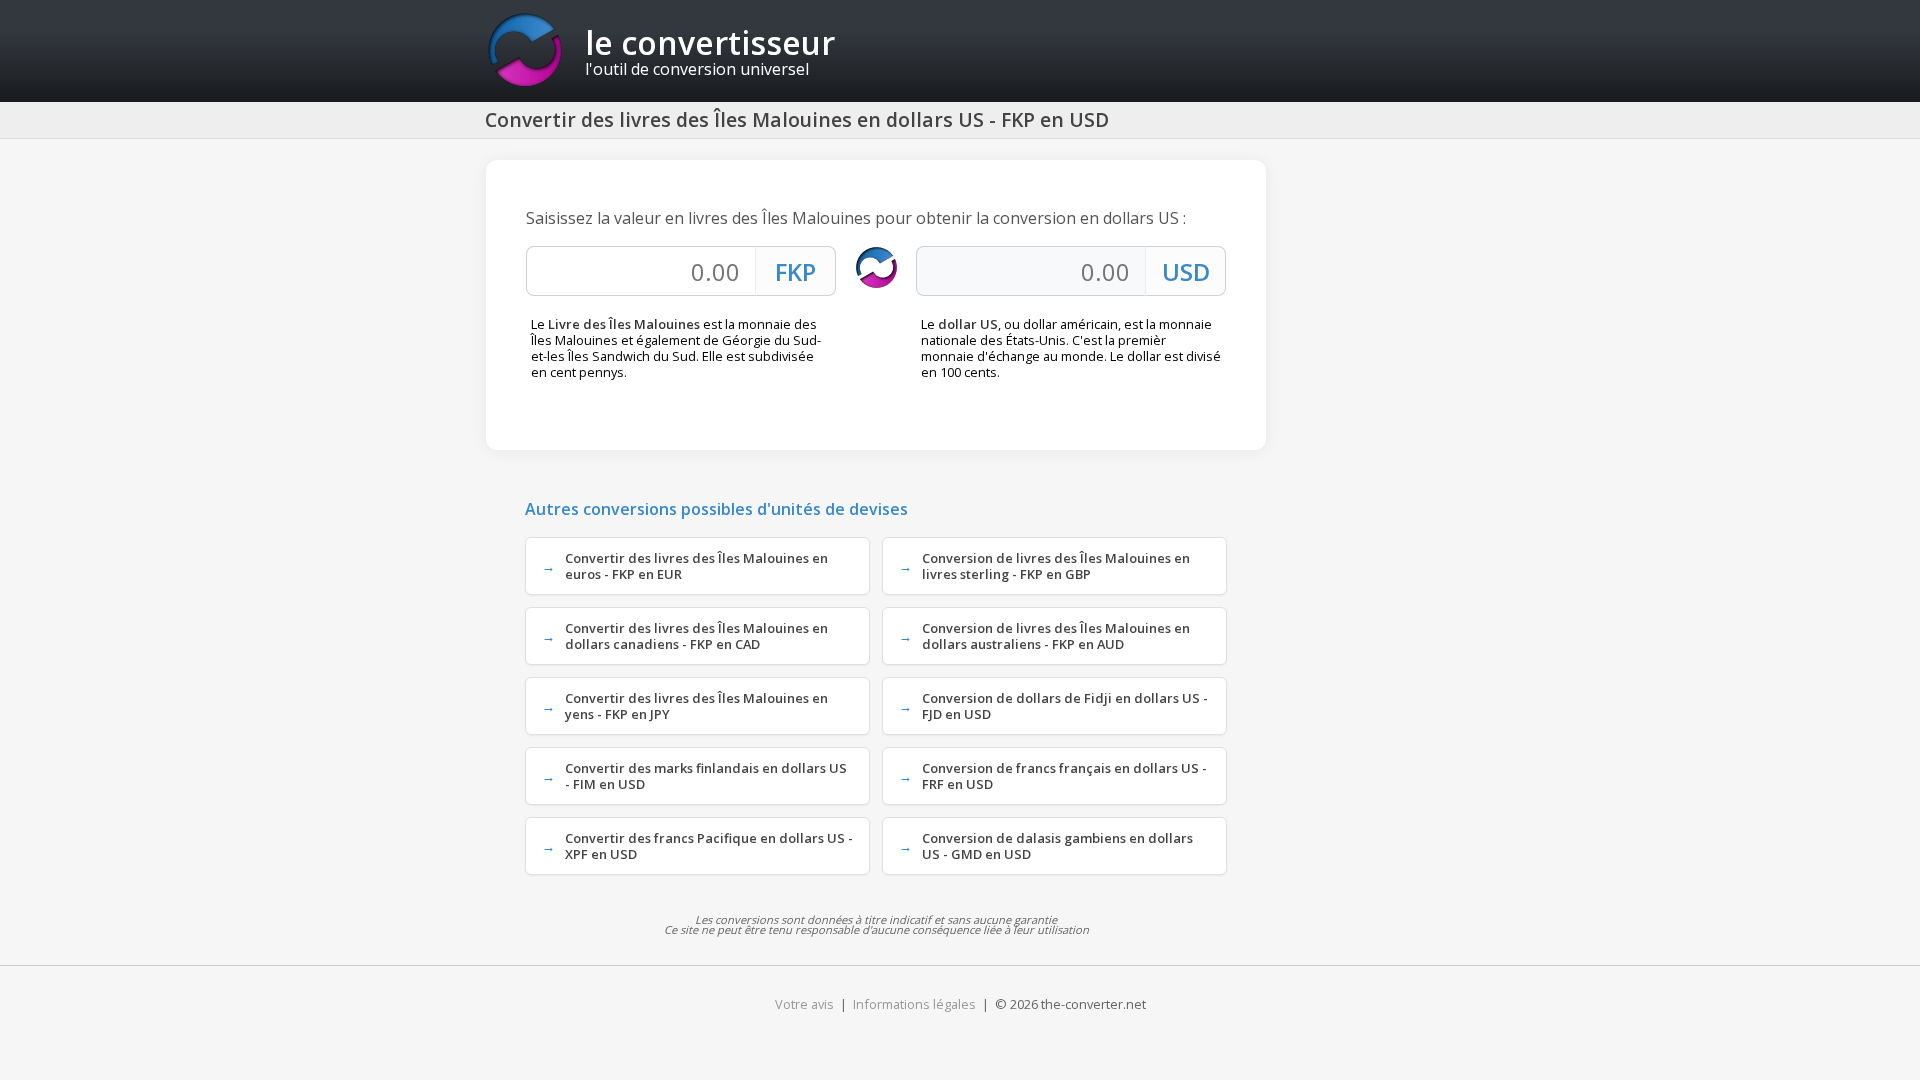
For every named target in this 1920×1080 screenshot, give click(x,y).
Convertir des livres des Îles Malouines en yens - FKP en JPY (696, 706)
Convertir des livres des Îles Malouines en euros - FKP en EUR (696, 566)
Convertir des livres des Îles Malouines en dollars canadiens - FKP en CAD (696, 636)
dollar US (968, 324)
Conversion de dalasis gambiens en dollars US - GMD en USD (1057, 846)
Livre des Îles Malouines (624, 324)
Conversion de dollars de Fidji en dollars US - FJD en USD (1065, 706)
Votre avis (804, 1004)
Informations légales (914, 1004)
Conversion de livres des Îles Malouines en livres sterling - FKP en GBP (1056, 566)
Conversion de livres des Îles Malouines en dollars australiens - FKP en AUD (1056, 636)
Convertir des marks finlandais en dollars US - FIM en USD (706, 776)
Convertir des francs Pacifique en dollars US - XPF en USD (709, 846)
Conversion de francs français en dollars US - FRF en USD (1064, 776)
